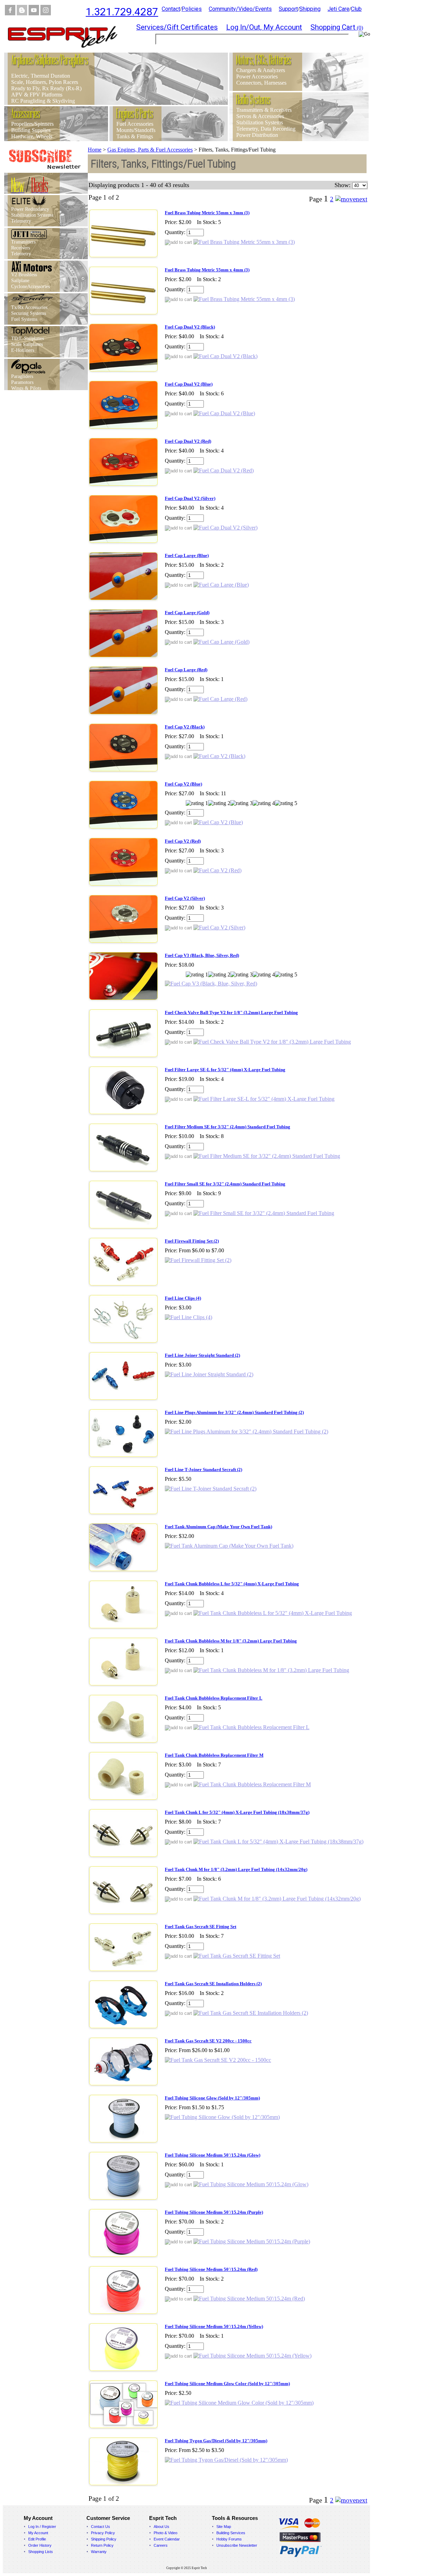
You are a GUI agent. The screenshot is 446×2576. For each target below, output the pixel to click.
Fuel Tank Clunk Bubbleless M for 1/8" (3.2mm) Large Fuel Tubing (231, 1641)
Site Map (224, 2527)
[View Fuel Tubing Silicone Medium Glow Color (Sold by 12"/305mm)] (239, 2403)
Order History (40, 2545)
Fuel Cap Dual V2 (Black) (190, 327)
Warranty (99, 2552)
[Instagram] (46, 13)
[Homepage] (67, 51)
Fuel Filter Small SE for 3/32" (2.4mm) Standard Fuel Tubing (225, 1184)
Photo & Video (166, 2533)
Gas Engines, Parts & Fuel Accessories (150, 150)
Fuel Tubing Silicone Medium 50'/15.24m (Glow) (213, 2155)
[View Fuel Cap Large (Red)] (220, 699)
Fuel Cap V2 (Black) (185, 727)
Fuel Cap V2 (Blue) (183, 784)
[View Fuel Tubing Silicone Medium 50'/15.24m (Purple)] (252, 2241)
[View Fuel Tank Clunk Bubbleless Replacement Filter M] (252, 1784)
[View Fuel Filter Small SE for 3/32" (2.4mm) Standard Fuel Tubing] (264, 1213)
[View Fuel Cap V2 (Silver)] (219, 927)
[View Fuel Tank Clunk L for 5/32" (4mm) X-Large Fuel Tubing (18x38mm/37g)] (278, 1842)
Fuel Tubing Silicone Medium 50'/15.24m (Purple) (214, 2212)
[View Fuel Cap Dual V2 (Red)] (224, 470)
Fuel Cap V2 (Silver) (185, 898)
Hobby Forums (229, 2539)
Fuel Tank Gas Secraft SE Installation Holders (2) (213, 1984)
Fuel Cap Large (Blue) (187, 555)
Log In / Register (42, 2527)
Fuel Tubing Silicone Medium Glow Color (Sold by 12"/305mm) (227, 2384)
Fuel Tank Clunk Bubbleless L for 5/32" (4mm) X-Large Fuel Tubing (232, 1584)
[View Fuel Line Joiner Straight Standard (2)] (209, 1374)
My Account (38, 2533)
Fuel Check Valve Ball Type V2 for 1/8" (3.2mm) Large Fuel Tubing (231, 1012)
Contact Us (101, 2527)
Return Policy (102, 2545)
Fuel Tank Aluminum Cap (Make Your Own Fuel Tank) (218, 1527)
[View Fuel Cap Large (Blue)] (221, 585)
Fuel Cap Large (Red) (186, 670)
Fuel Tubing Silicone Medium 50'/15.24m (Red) (211, 2269)
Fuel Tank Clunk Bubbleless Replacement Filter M (214, 1755)
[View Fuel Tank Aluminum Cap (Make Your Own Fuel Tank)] (229, 1546)
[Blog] (22, 13)
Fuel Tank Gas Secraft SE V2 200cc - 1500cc (208, 2041)
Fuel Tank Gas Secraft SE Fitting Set (201, 1927)
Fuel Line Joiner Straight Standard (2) (202, 1355)
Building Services (231, 2533)
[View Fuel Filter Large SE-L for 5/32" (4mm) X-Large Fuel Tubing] (264, 1099)
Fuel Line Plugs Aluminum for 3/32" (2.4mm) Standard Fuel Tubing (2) (234, 1412)
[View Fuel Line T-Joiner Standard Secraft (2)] (211, 1489)
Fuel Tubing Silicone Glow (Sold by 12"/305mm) (212, 2098)
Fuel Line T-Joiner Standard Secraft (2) (203, 1469)
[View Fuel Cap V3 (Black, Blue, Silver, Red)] (211, 984)
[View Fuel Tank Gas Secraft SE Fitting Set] (237, 1956)
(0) (337, 28)
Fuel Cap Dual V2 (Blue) (189, 384)
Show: (343, 185)
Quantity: (175, 232)
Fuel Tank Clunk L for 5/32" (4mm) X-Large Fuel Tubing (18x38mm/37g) (237, 1812)
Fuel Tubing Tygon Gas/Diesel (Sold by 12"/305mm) (216, 2441)
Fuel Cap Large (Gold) (187, 613)
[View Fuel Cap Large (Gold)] (221, 642)
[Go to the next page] (351, 199)
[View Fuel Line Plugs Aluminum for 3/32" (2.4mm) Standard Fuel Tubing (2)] (247, 1432)
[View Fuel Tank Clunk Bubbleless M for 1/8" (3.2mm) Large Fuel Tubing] (271, 1670)
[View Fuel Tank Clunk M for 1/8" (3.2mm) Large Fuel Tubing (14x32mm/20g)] (277, 1899)
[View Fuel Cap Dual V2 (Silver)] (225, 528)
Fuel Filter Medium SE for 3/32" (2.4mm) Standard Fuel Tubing (228, 1127)
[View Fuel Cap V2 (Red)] (217, 870)
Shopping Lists (41, 2552)
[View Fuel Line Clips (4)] (189, 1317)
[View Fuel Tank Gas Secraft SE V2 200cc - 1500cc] (218, 2060)
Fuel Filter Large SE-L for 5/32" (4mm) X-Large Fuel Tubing (225, 1070)
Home (95, 150)
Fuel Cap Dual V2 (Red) (188, 441)
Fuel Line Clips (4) (183, 1298)
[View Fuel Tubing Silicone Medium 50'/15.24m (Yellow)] (252, 2356)
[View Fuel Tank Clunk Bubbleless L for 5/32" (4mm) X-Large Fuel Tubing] (273, 1613)
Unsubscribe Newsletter (237, 2545)
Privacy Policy (103, 2533)
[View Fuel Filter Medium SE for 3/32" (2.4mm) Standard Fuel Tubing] (267, 1156)
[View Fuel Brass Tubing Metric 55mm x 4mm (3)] (244, 299)
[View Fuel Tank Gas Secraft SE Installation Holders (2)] (251, 2013)
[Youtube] (34, 13)
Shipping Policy (104, 2539)
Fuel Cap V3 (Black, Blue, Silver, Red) (202, 955)
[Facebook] (10, 13)
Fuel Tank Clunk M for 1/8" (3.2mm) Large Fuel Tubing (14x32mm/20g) (236, 1869)
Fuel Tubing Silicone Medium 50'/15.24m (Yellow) (214, 2326)
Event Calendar (167, 2539)
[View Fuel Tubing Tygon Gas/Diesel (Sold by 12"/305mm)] (226, 2460)
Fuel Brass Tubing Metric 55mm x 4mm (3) (207, 270)
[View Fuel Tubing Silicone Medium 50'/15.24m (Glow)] (251, 2184)
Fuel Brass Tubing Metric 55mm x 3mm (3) (207, 213)
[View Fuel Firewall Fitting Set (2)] (198, 1260)
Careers (161, 2545)
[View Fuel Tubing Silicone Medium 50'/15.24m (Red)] (249, 2299)
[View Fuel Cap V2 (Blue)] (218, 822)
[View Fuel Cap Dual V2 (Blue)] (224, 413)
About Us (162, 2527)
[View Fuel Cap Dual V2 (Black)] (225, 356)
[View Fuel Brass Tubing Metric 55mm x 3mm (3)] (244, 242)
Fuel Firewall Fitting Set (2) (192, 1241)
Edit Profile (37, 2539)
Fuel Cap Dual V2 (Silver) (190, 498)
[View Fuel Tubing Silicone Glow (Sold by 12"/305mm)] (222, 2117)
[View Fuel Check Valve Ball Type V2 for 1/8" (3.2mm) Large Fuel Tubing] (272, 1042)
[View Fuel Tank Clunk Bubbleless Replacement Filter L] (251, 1727)
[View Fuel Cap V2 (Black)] (219, 756)
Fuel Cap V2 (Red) (183, 841)
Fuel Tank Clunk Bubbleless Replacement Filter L (214, 1698)
